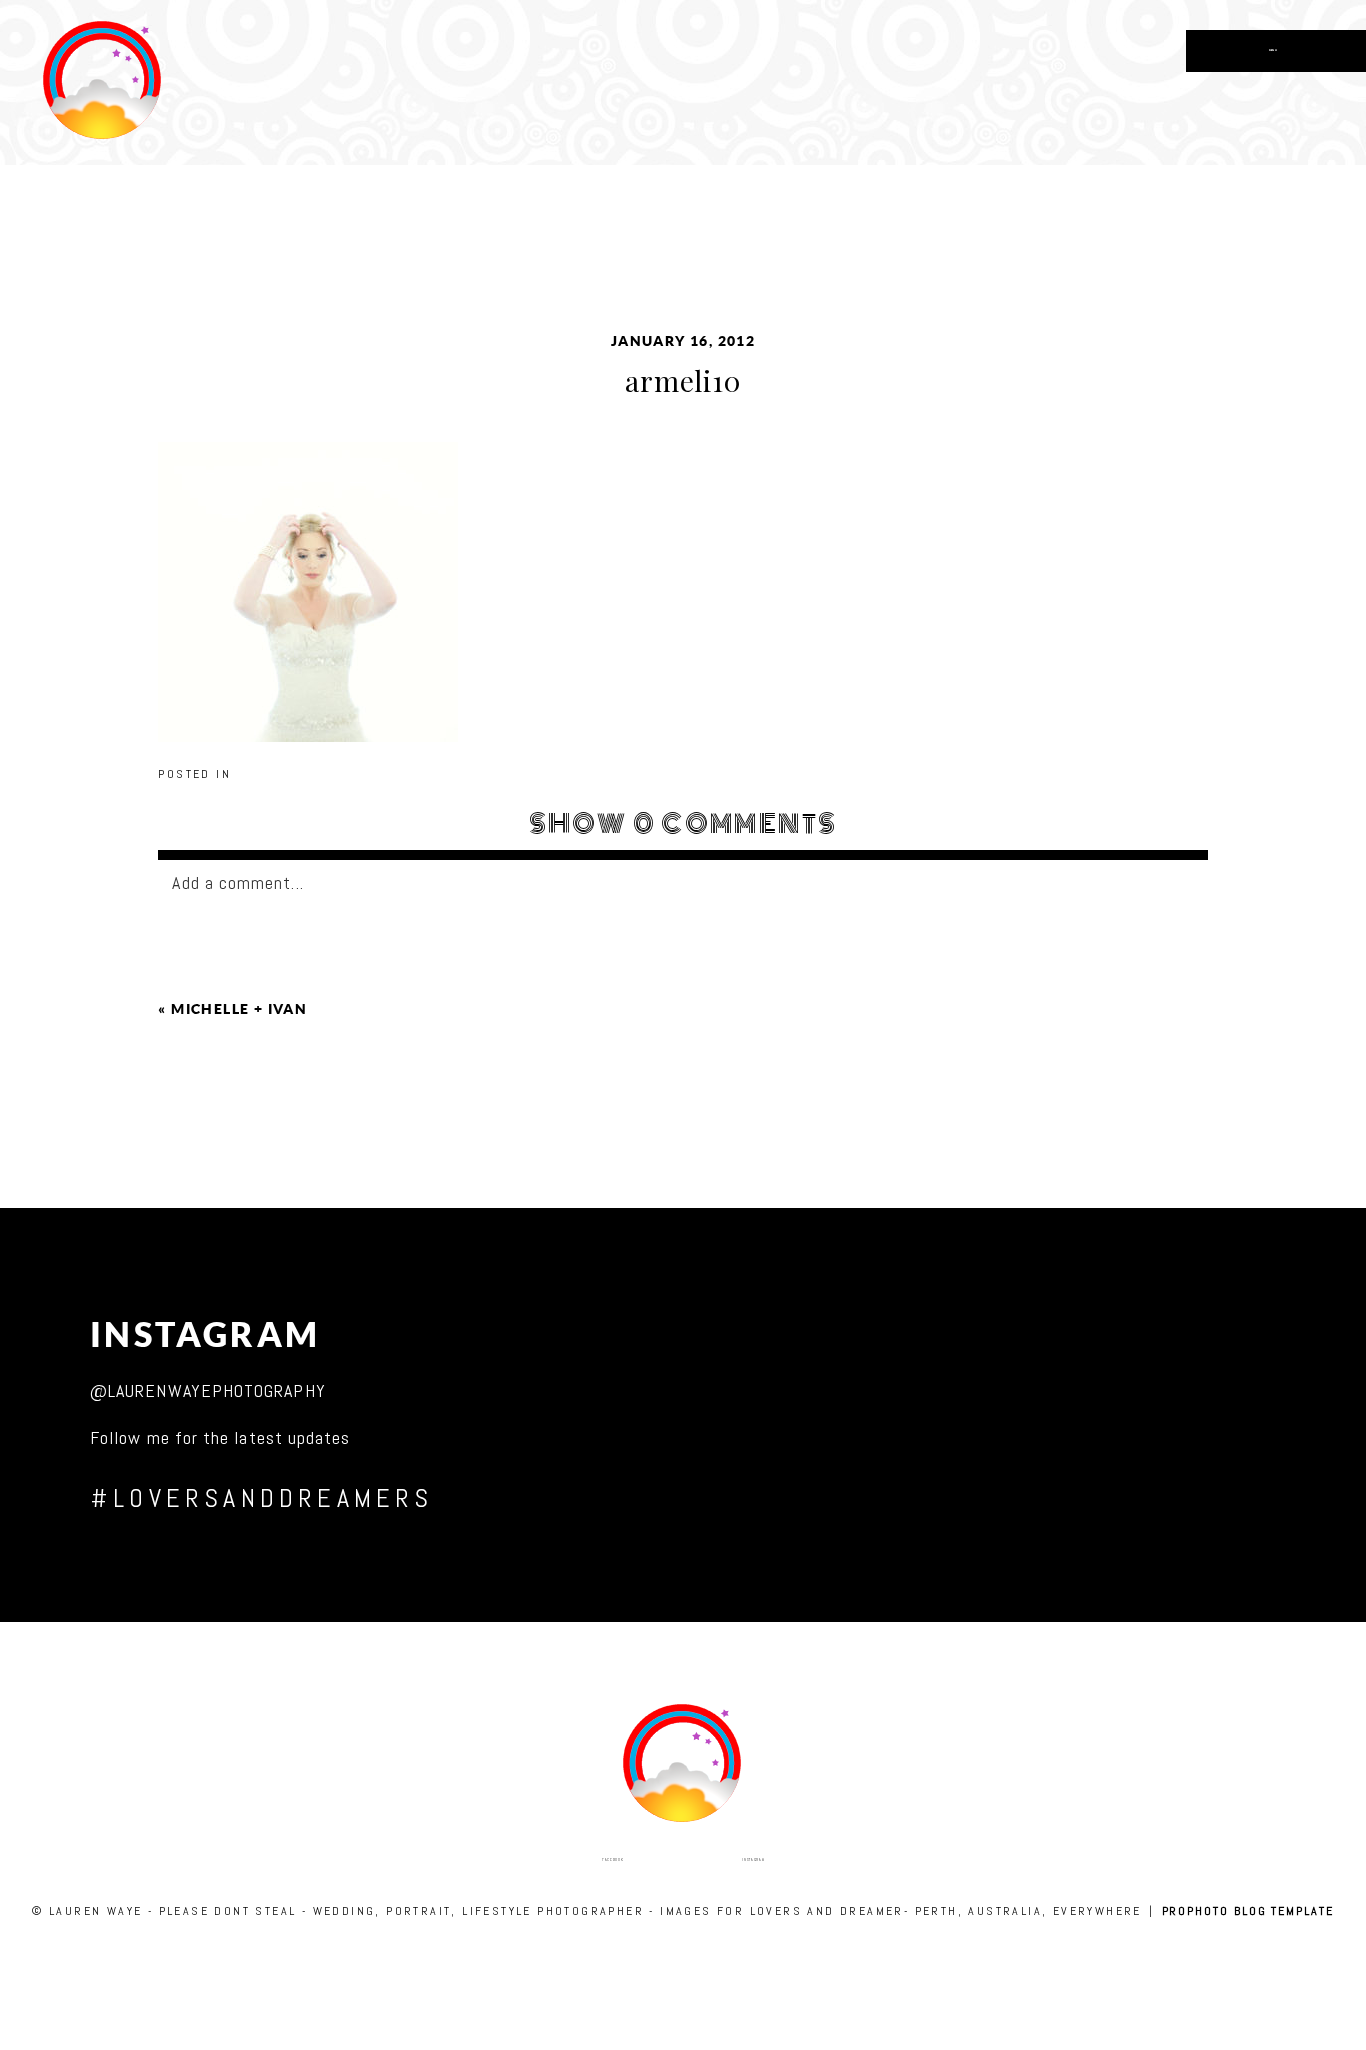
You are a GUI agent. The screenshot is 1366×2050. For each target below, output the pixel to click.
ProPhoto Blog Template (1248, 1911)
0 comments (683, 824)
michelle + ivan (239, 1009)
